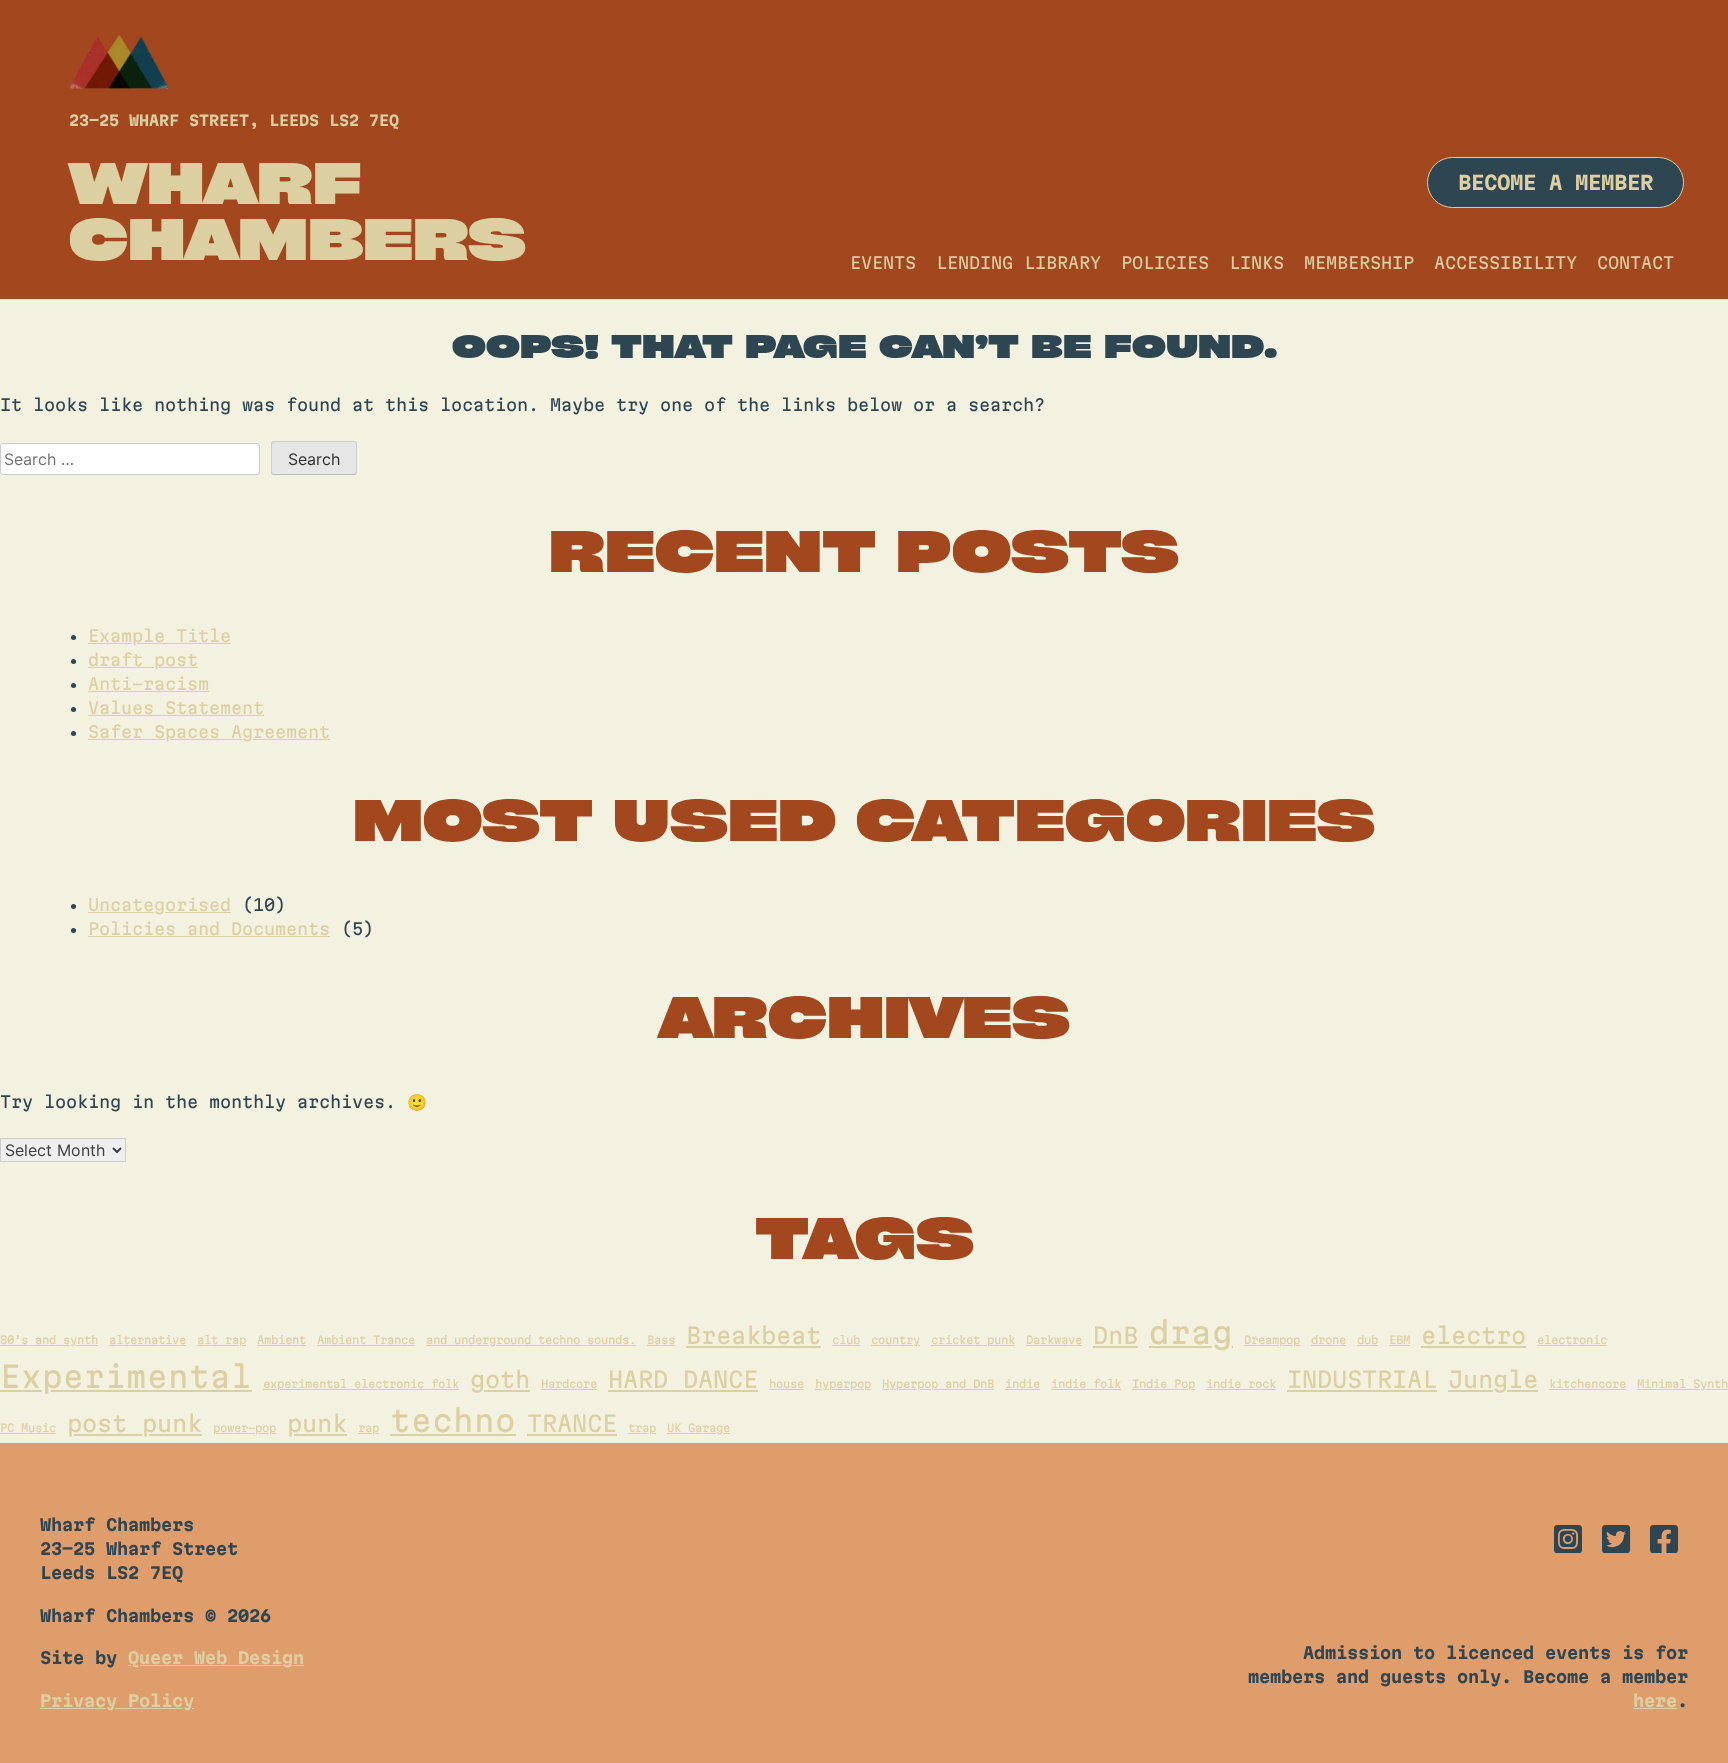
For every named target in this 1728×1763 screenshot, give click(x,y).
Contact (1635, 262)
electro (1473, 1335)
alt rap (221, 1339)
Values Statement (176, 707)
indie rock (1241, 1383)
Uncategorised (159, 904)
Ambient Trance (366, 1339)
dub (1367, 1339)
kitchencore (1587, 1383)
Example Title (159, 635)
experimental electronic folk (361, 1383)
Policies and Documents (209, 928)
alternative (147, 1339)
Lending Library (1018, 262)
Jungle (1493, 1379)
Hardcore (569, 1383)
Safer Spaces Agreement (209, 731)
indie (1022, 1383)
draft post (143, 659)
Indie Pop (1163, 1383)
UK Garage (698, 1427)
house (786, 1383)
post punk (134, 1423)
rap (368, 1427)
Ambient (281, 1339)
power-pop (244, 1427)
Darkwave (1054, 1339)
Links (1256, 262)
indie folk (1086, 1383)
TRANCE (572, 1423)
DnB (1115, 1335)
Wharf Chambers (297, 210)
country (895, 1339)
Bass (661, 1339)
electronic (1572, 1339)
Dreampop (1272, 1339)
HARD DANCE (683, 1379)
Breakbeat (753, 1335)
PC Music (28, 1427)
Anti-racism (148, 683)
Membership (1359, 262)
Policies (1165, 262)
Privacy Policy (117, 1700)
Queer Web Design (216, 1657)
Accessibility (1505, 262)
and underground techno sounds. (531, 1339)
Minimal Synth (1682, 1383)
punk (317, 1423)
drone (1328, 1339)
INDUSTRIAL (1362, 1379)
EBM (1399, 1339)
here (1655, 1700)
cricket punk (973, 1339)
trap (642, 1427)
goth (500, 1379)
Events (883, 262)
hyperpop (843, 1383)
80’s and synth (49, 1339)
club (846, 1339)
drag (1191, 1332)
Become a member (1555, 182)
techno (453, 1420)
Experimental (126, 1376)
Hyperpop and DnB (938, 1383)
